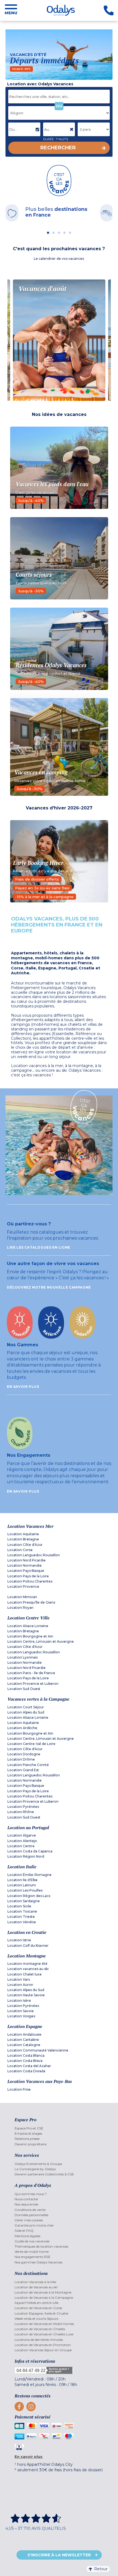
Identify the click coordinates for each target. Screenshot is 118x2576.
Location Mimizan (22, 1597)
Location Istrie (19, 1940)
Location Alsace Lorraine (28, 1626)
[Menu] (11, 10)
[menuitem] (59, 2128)
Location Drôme (21, 1759)
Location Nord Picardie (26, 1560)
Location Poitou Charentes (30, 1581)
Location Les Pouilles (25, 1890)
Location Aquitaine (23, 1534)
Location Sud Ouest (24, 1689)
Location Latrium (22, 1885)
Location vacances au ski (28, 1969)
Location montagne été (27, 1964)
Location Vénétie (22, 1922)
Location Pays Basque (26, 1571)
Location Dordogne (24, 1754)
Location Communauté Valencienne (38, 2050)
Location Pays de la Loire (28, 1576)
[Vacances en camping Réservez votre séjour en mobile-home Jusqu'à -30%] (59, 747)
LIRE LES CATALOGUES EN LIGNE (39, 1247)
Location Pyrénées (23, 1807)
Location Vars (19, 1979)
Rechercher (58, 148)
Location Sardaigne (24, 1901)
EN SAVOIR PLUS (23, 1387)
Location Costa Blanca (26, 2055)
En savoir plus (29, 2456)
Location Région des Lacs (29, 1896)
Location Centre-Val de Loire (31, 1744)
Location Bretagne (23, 1539)
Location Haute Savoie (26, 1995)
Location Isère (19, 2001)
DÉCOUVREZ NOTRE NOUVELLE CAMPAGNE (49, 1287)
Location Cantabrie (23, 2040)
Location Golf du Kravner (28, 1946)
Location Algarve (22, 1835)
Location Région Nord (26, 1856)
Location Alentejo (22, 1841)
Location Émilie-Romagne (29, 1875)
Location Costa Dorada (26, 2071)
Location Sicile (19, 1906)
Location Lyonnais (23, 1657)
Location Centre (21, 1846)
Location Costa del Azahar (29, 2066)
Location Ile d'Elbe (23, 1880)
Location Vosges (21, 2016)
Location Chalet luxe (25, 1974)
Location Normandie (25, 1565)
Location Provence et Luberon (33, 1684)
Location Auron (20, 1985)
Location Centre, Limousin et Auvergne (41, 1641)
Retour (101, 2569)
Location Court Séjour (26, 1707)
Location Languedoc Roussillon (34, 1555)
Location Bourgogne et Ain (30, 1636)
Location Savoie (21, 2011)
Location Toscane (22, 1911)
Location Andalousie (24, 2034)
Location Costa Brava (25, 2061)
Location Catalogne (24, 2045)
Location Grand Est (23, 1770)
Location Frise (19, 2089)
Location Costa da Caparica (30, 1851)
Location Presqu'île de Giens (31, 1602)
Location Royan (20, 1608)
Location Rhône (21, 1812)
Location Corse (20, 1550)
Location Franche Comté (28, 1765)
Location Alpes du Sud (26, 1712)
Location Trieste (21, 1917)
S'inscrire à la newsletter (59, 2555)
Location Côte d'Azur (25, 1545)
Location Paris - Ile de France (31, 1673)
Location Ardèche (22, 1728)
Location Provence (23, 1586)
